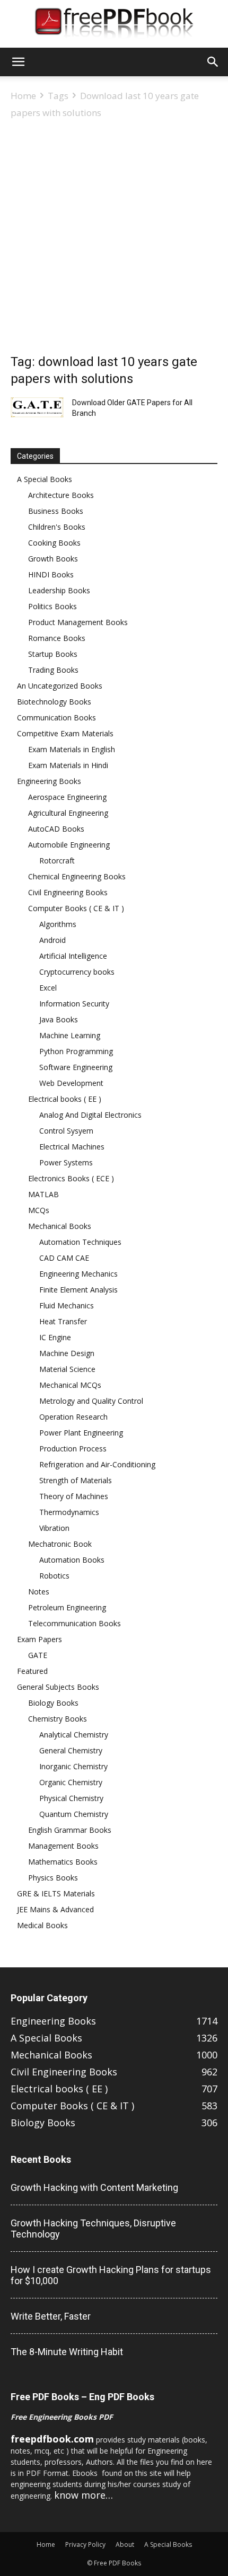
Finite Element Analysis (78, 1290)
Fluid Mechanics (67, 1305)
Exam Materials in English (72, 749)
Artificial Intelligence (73, 956)
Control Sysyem (66, 1131)
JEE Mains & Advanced (55, 1909)
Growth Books (53, 559)
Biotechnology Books (54, 702)
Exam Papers (40, 1639)
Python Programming (76, 1051)
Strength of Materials (76, 1480)
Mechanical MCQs (70, 1385)
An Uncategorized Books (60, 686)
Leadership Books (59, 590)
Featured (32, 1671)
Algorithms (58, 924)
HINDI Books (51, 574)
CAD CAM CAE (64, 1258)
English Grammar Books (70, 1830)
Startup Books (53, 654)
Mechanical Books (60, 1226)
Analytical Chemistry (74, 1735)
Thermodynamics (69, 1512)
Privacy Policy (85, 2544)
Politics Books (52, 606)
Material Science (67, 1369)
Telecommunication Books (74, 1623)
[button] (18, 62)
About (125, 2544)
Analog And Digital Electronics (90, 1115)
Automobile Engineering (69, 845)
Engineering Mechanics (78, 1274)
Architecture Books (61, 495)
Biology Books (53, 1703)
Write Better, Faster (51, 2316)
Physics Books (53, 1878)
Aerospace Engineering (67, 797)
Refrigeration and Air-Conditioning (97, 1464)
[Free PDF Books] (114, 24)
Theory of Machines (74, 1496)
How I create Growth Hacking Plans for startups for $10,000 (111, 2275)
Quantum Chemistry (74, 1814)
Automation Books (72, 1560)
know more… (84, 2495)
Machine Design (67, 1353)
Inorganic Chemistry (73, 1766)
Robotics (54, 1576)
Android (52, 940)
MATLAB (43, 1194)
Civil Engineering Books (68, 892)
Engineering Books (49, 781)
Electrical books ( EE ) (65, 1099)
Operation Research (73, 1417)
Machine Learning (70, 1035)
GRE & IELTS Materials (56, 1893)
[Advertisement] (114, 239)
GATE (38, 1655)
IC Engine (55, 1337)
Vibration (54, 1528)
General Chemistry (71, 1750)
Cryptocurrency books (77, 972)
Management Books (63, 1846)
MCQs (39, 1210)
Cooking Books (54, 543)
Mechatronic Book (60, 1544)
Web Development (71, 1083)
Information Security (74, 1004)
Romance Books (57, 638)
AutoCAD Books (56, 829)
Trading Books (53, 670)
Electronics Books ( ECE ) (71, 1178)
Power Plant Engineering (81, 1433)
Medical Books (42, 1925)
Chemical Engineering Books (77, 876)
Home (23, 96)
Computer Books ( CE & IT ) (76, 908)
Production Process (73, 1449)
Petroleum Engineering (67, 1607)
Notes (39, 1592)
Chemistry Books (58, 1719)
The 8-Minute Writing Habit (67, 2352)
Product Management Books (78, 622)
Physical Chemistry (71, 1798)
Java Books (59, 1019)
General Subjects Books (58, 1687)
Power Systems (66, 1162)
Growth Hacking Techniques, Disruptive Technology (93, 2229)
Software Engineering (76, 1067)
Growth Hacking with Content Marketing (94, 2187)
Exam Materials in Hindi (68, 765)
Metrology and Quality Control (91, 1401)
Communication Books (56, 717)
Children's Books (57, 527)
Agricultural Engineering (68, 813)
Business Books (56, 511)
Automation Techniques (80, 1242)
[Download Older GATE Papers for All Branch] (37, 407)
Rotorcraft (57, 861)
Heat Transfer (63, 1321)
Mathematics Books (63, 1862)
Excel (48, 988)
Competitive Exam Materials (65, 733)
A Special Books (45, 479)
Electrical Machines (72, 1147)
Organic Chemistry (71, 1782)
